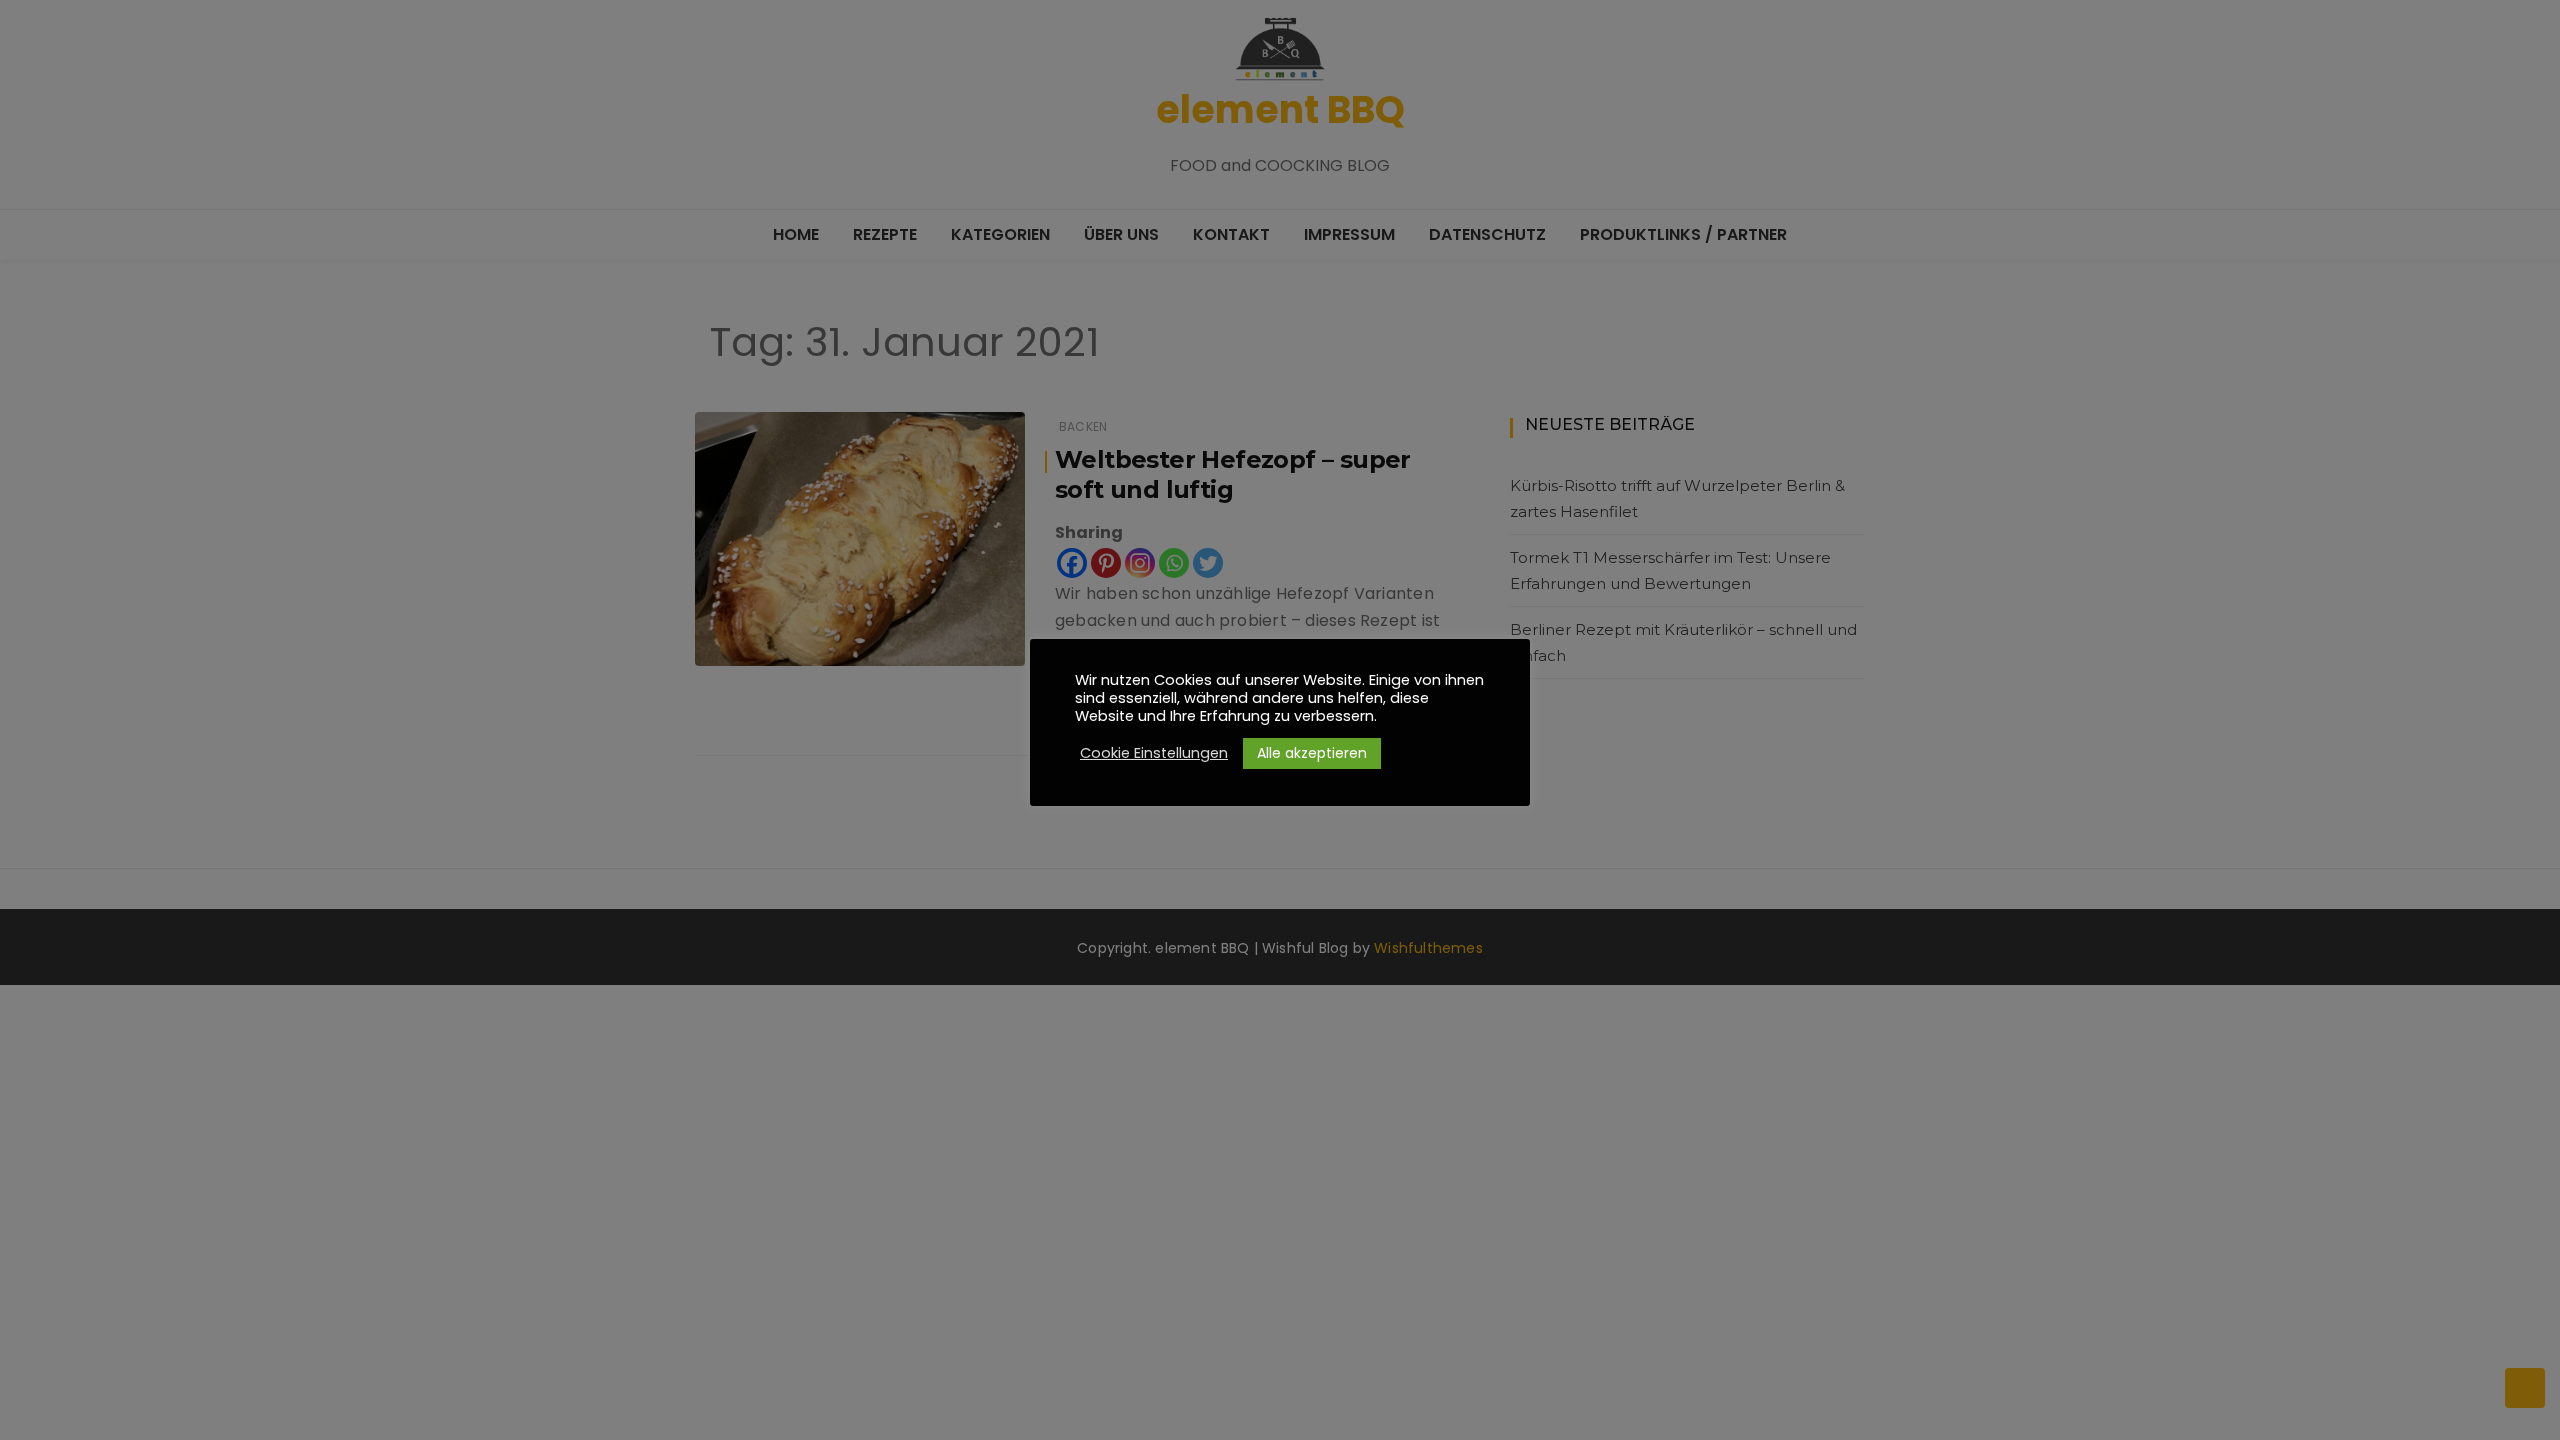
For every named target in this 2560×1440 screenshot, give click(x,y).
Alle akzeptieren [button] (1312, 753)
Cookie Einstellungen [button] (1154, 753)
